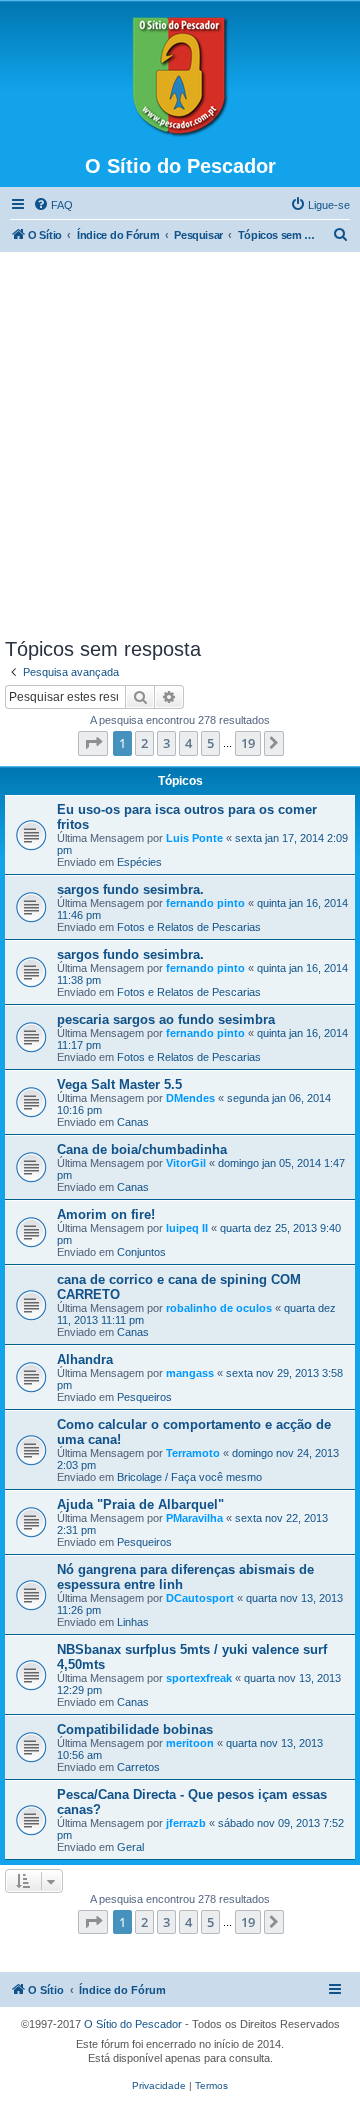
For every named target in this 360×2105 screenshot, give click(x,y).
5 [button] (210, 743)
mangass (190, 1373)
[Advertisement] (180, 448)
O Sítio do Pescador (133, 2024)
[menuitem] (53, 205)
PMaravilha (194, 1518)
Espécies (139, 862)
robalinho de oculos (219, 1308)
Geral (130, 1847)
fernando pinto (205, 903)
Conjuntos (141, 1252)
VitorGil (186, 1163)
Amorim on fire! (106, 1214)
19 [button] (248, 743)
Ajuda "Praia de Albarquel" (140, 1504)
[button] (93, 743)
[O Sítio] (180, 77)
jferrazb (186, 1823)
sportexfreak (199, 1678)
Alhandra (85, 1359)
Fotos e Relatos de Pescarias (189, 927)
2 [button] (144, 743)
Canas (133, 1122)
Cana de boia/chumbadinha (142, 1149)
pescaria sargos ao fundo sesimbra (166, 1019)
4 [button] (188, 743)
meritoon (190, 1743)
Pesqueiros (144, 1397)
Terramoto (193, 1453)
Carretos (138, 1767)
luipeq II (187, 1228)
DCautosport (200, 1598)
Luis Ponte (194, 838)
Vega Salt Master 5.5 (119, 1084)
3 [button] (166, 743)
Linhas (133, 1622)
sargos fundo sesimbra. (130, 889)
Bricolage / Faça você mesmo (189, 1477)
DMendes (190, 1098)
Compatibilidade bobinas (135, 1729)
